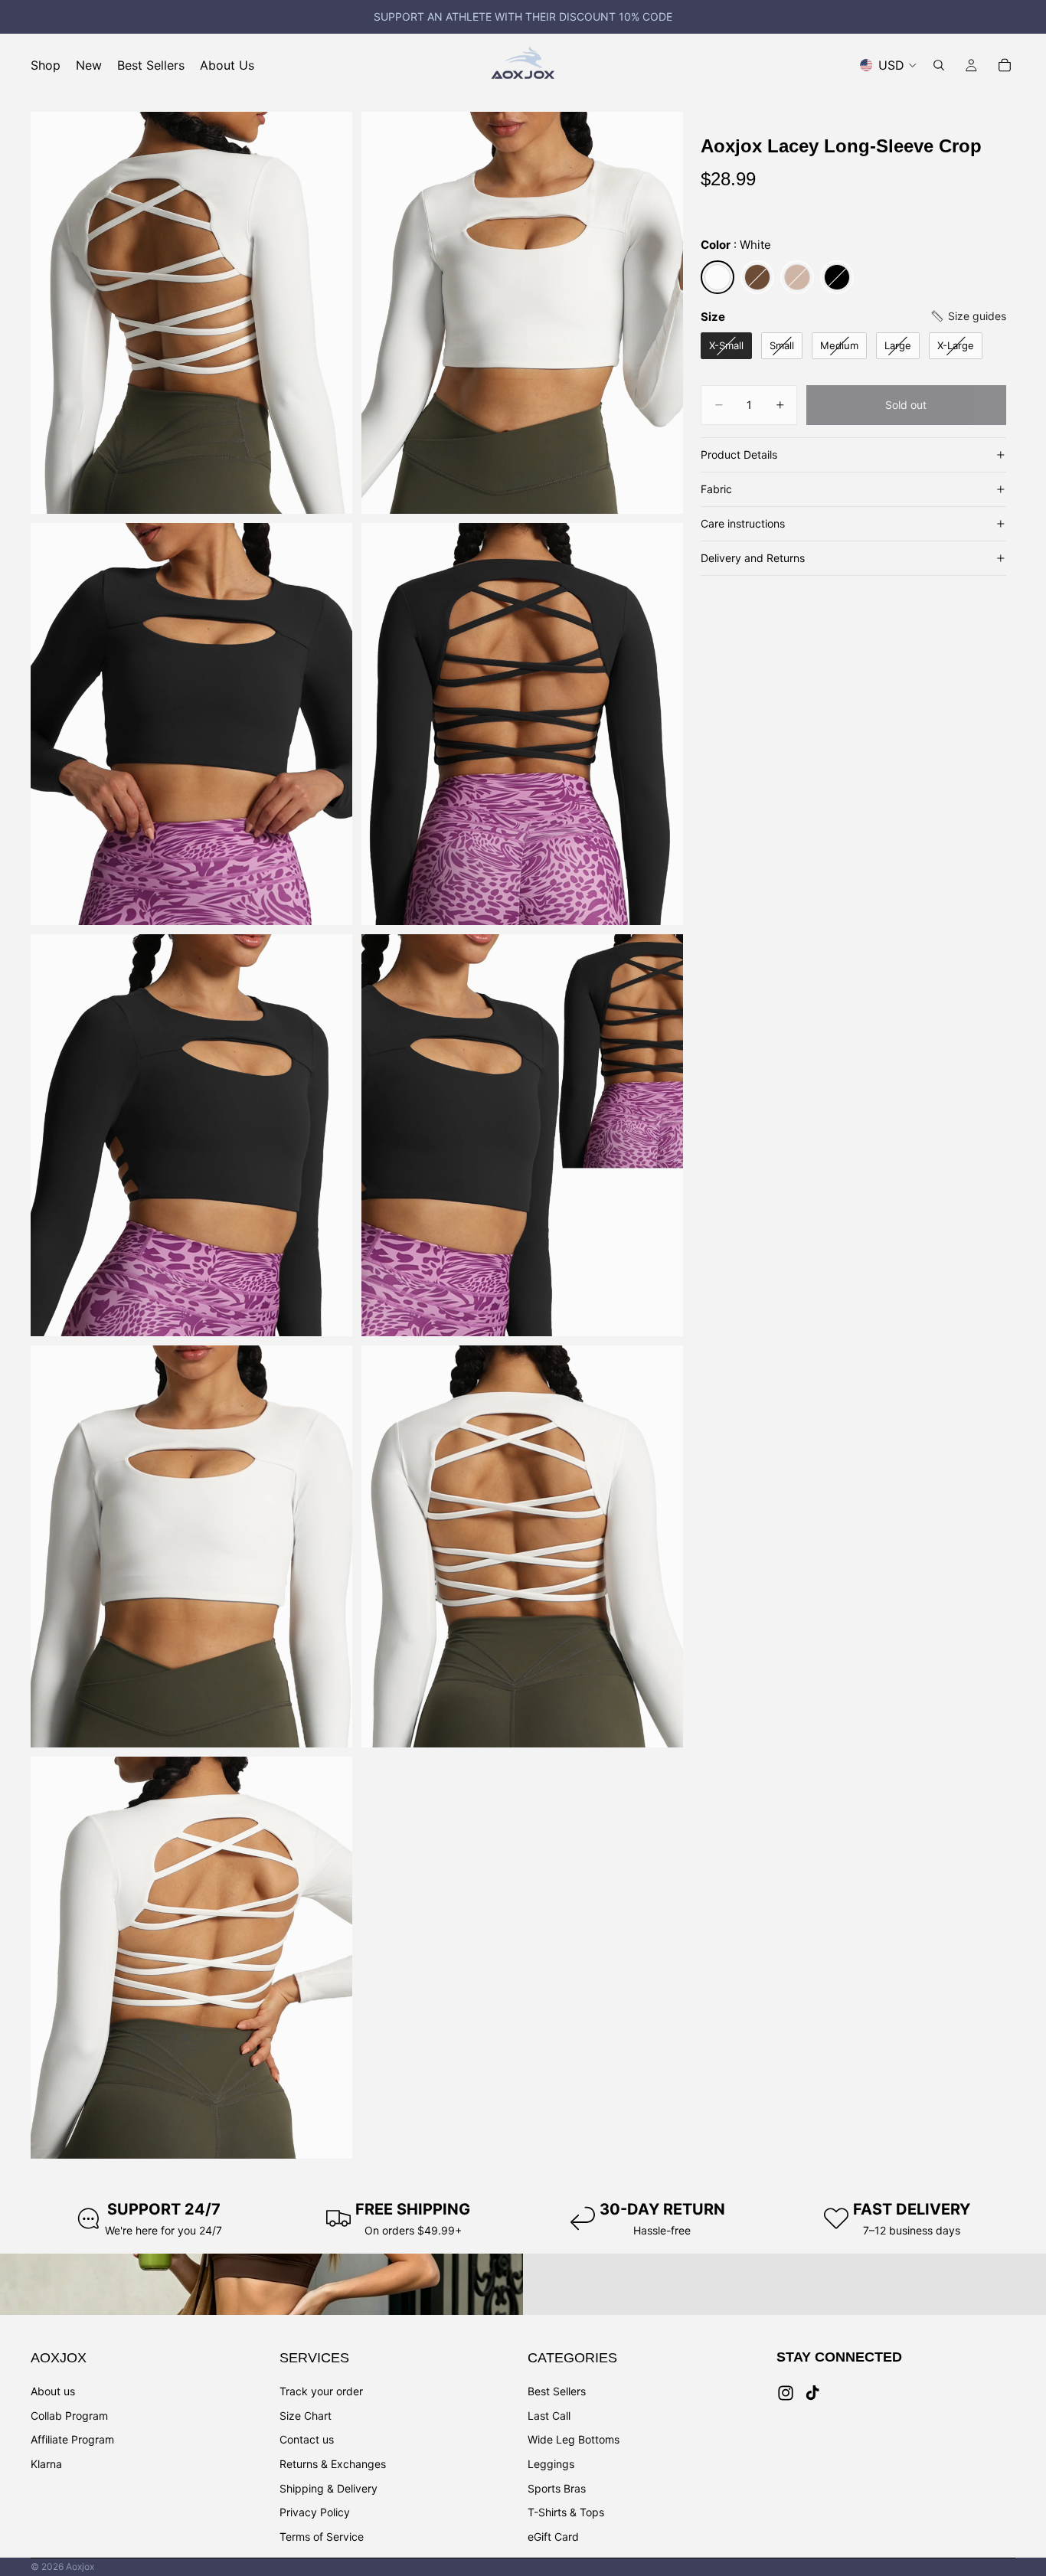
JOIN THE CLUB (672, 1323)
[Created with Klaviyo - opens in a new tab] (523, 1513)
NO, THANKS (672, 1369)
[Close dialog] (802, 1073)
